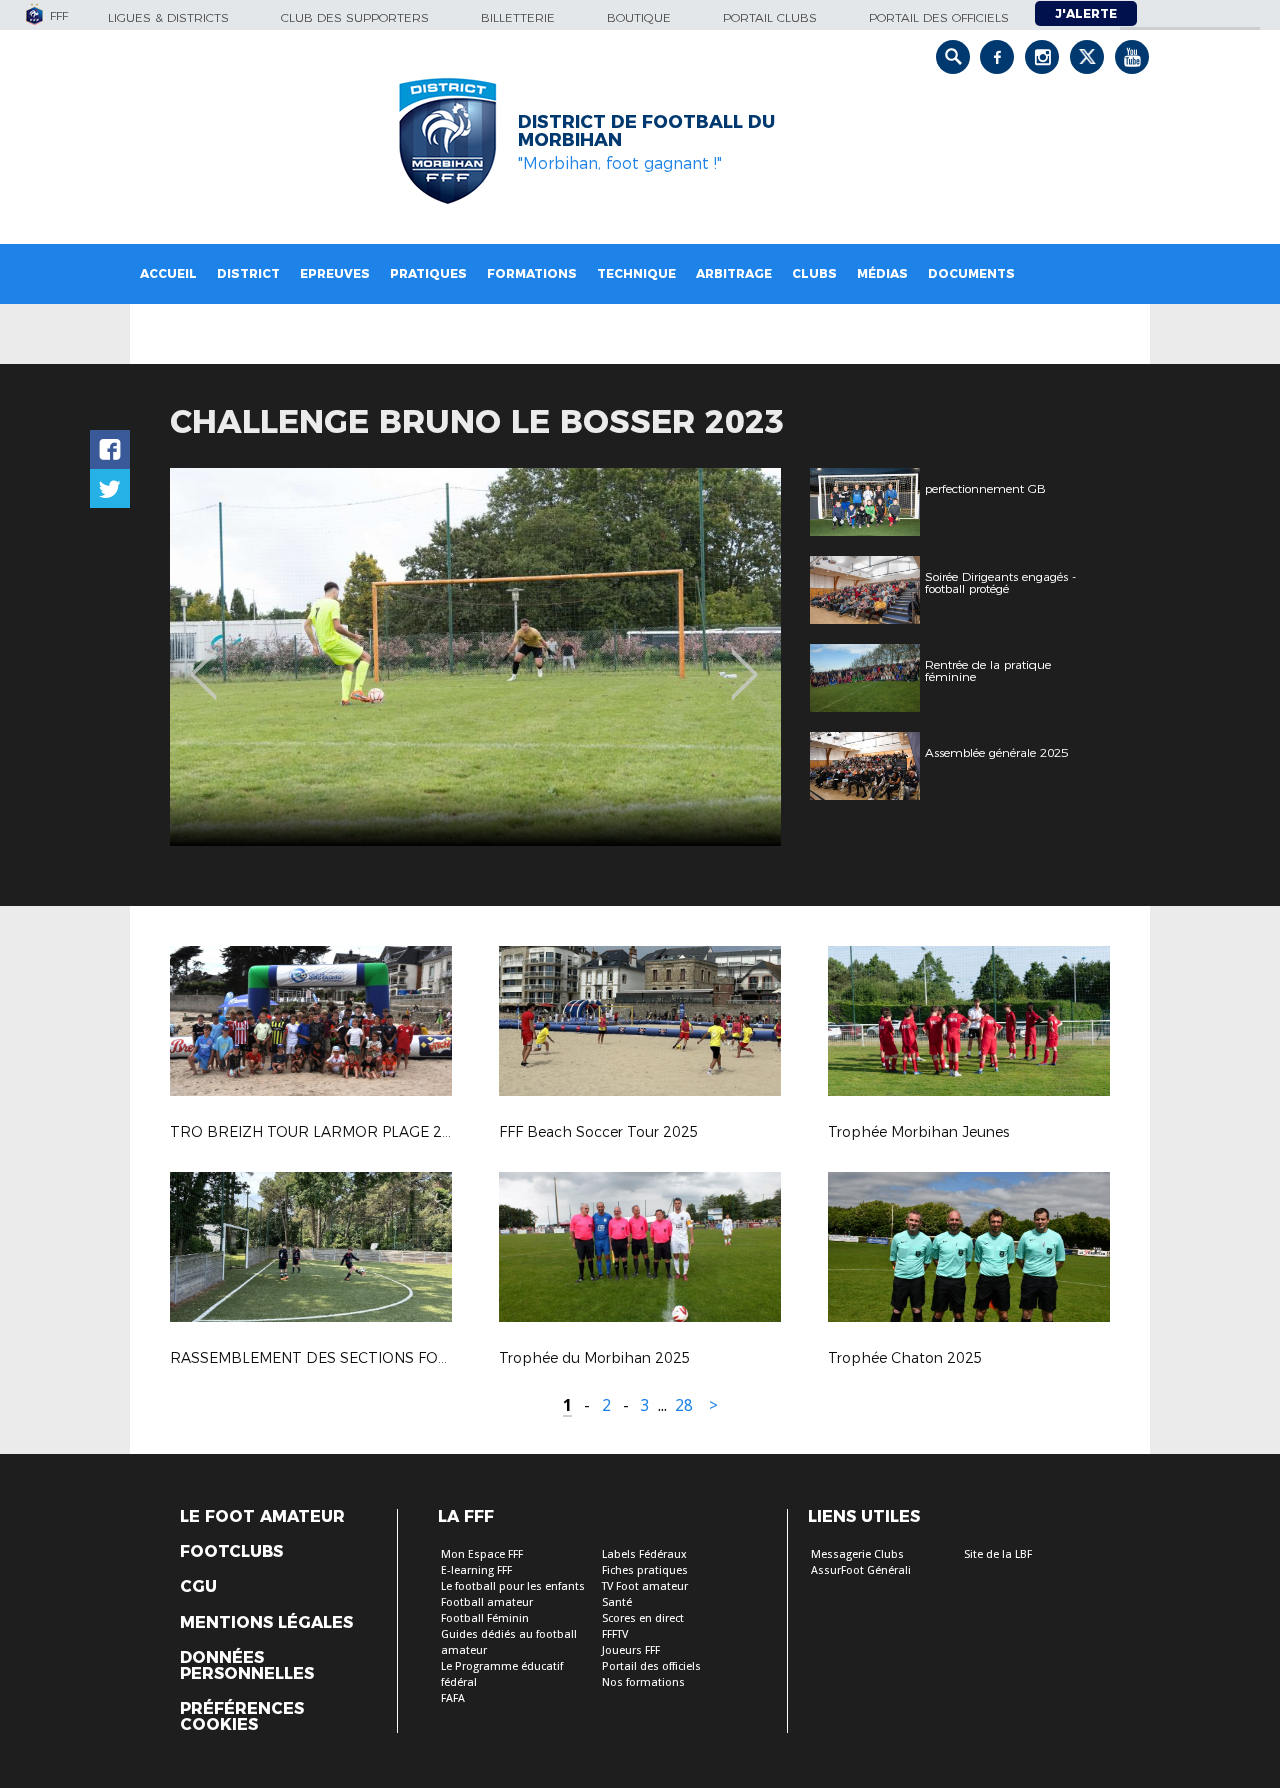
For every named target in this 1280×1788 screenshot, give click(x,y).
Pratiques (428, 273)
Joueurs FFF (631, 1650)
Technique (636, 273)
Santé (617, 1602)
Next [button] (744, 660)
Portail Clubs (770, 17)
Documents (971, 273)
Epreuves (335, 273)
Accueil (168, 273)
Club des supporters (355, 17)
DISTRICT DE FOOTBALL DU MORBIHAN (646, 131)
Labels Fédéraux (644, 1554)
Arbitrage (734, 273)
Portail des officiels (939, 17)
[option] (475, 657)
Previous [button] (203, 660)
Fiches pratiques (645, 1570)
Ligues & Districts (168, 17)
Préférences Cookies (242, 1717)
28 (684, 1405)
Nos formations (643, 1682)
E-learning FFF (476, 1570)
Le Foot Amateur (262, 1517)
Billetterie (518, 17)
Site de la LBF (998, 1554)
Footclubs (231, 1552)
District (248, 273)
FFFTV (615, 1634)
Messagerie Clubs (857, 1554)
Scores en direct (643, 1618)
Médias (882, 273)
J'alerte (1086, 13)
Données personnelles (247, 1666)
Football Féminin (485, 1618)
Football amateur (487, 1602)
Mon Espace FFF (482, 1554)
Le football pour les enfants (513, 1586)
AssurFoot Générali (861, 1570)
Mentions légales (266, 1623)
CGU (198, 1587)
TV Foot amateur (645, 1586)
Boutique (639, 17)
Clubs (814, 273)
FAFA (453, 1698)
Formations (532, 273)
